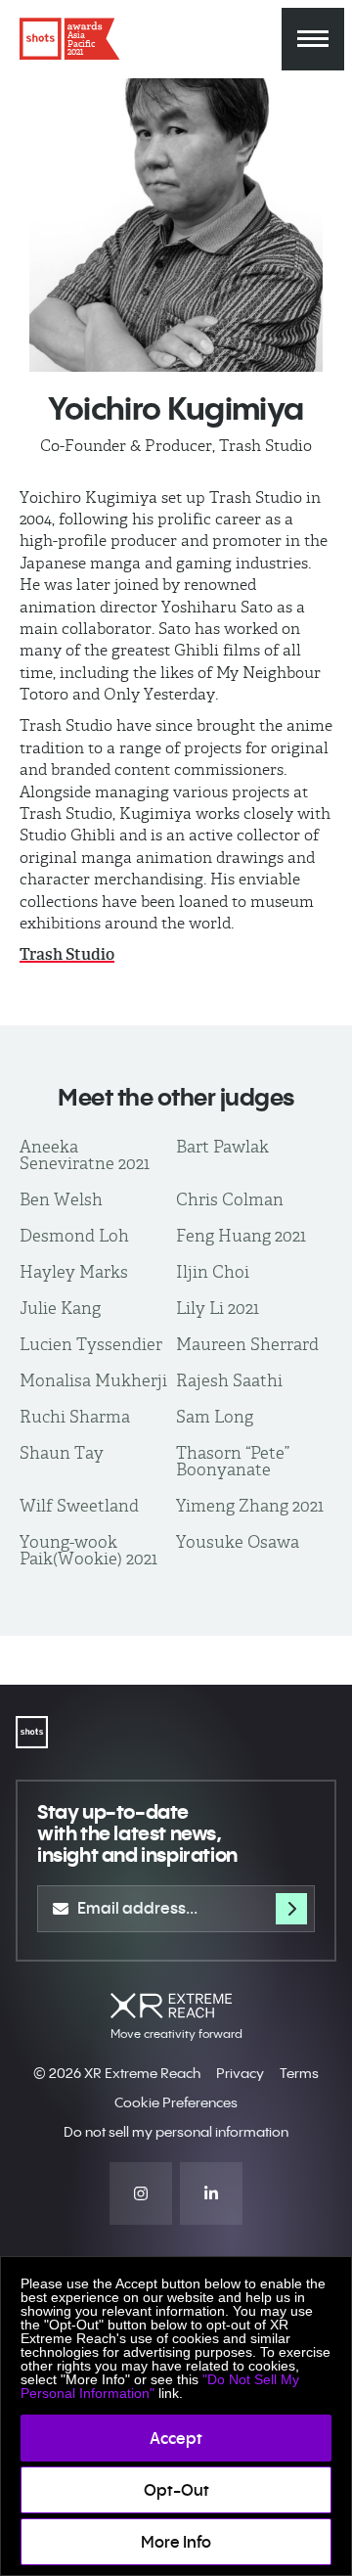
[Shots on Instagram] (141, 2193)
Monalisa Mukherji (93, 1380)
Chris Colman (230, 1199)
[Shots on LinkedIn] (211, 2193)
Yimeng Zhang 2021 (250, 1506)
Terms (299, 2073)
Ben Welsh (61, 1199)
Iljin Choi (213, 1272)
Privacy (240, 2073)
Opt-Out (176, 2490)
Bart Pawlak (222, 1147)
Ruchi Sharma (75, 1417)
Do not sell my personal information (176, 2132)
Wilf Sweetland (79, 1506)
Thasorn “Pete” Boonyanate (233, 1461)
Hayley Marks (74, 1272)
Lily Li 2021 (218, 1308)
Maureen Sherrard (247, 1344)
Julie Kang (60, 1308)
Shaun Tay (62, 1453)
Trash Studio (67, 954)
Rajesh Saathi (229, 1380)
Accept (176, 2438)
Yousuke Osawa (238, 1542)
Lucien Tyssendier (91, 1344)
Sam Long (215, 1417)
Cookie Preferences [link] (176, 2102)
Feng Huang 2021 (241, 1236)
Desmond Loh (74, 1236)
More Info (176, 2542)
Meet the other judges (176, 1097)
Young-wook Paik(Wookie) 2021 (88, 1550)
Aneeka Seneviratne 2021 (85, 1155)
